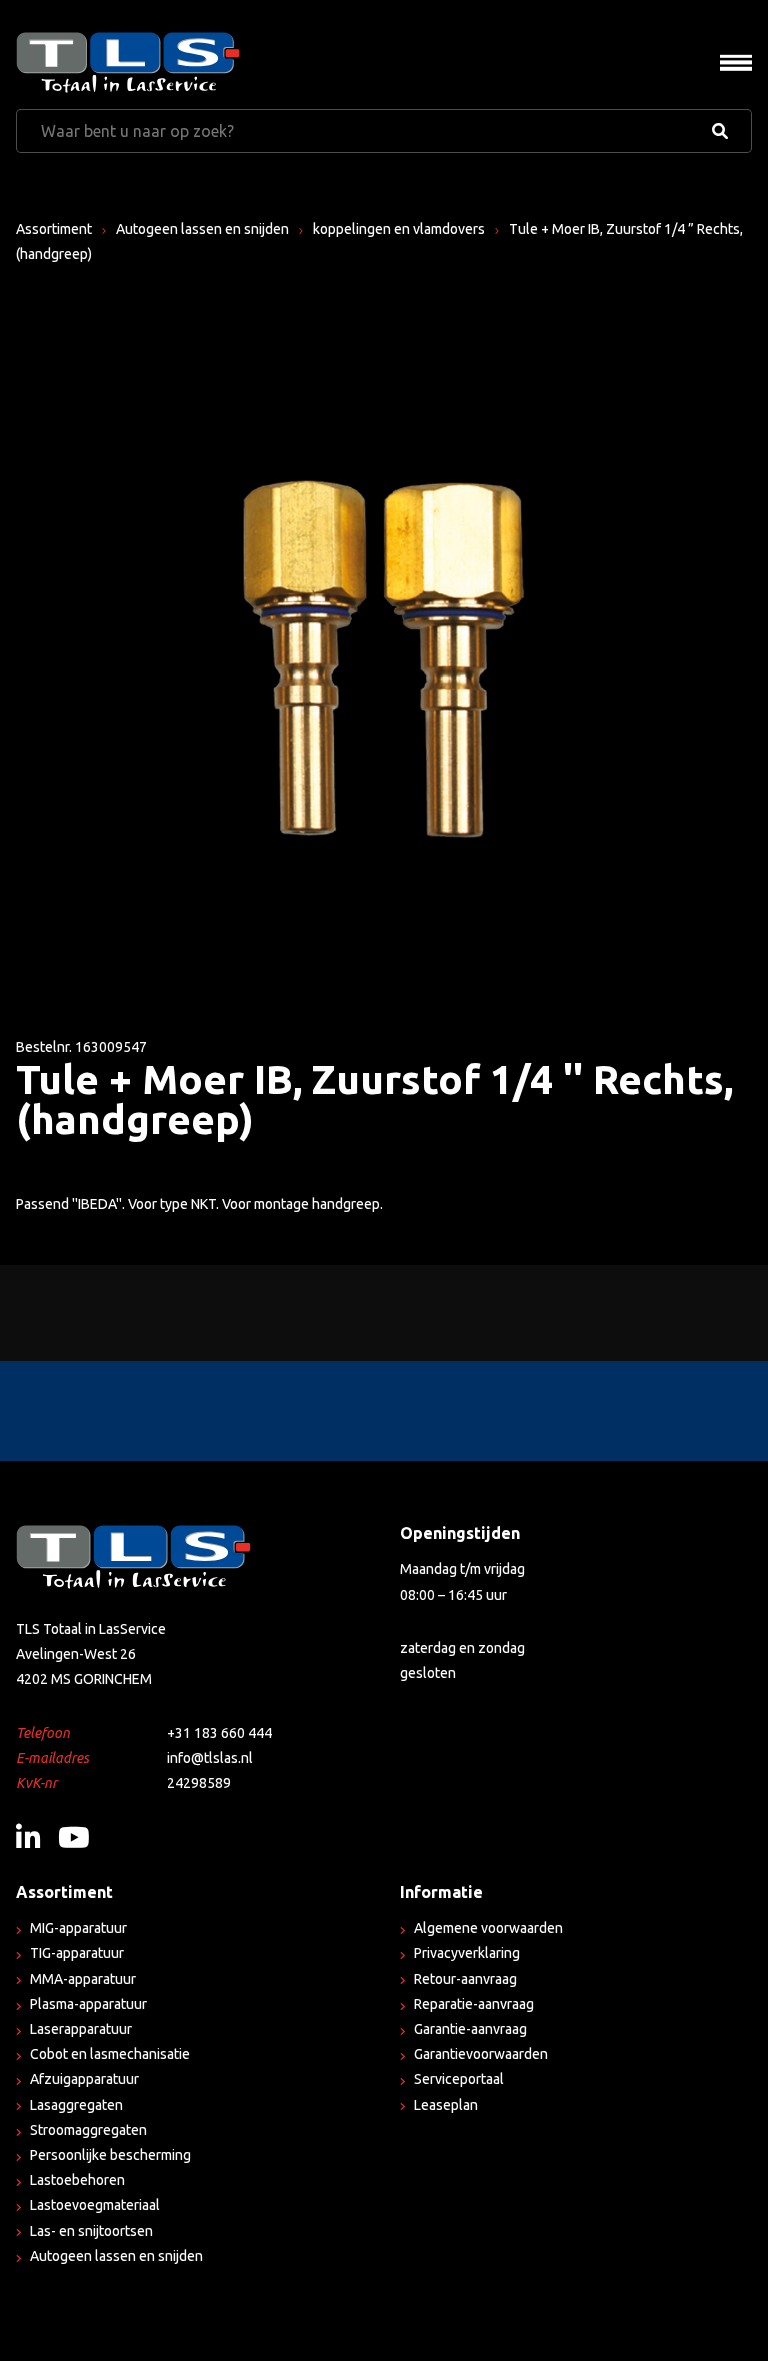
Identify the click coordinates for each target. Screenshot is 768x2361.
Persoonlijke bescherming (110, 2155)
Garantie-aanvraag (470, 2029)
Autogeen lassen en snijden (202, 229)
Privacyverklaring (467, 1953)
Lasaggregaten (76, 2105)
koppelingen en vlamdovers (399, 229)
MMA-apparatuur (83, 1979)
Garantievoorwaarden (481, 2054)
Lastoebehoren (77, 2180)
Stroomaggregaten (88, 2130)
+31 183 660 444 (219, 1733)
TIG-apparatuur (77, 1953)
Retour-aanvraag (465, 1979)
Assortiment (54, 229)
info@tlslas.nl (210, 1758)
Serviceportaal (459, 2079)
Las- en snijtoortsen (91, 2231)
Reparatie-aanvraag (474, 2004)
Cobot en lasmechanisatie (110, 2054)
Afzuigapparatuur (84, 2079)
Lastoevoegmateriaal (95, 2205)
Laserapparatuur (81, 2029)
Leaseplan (446, 2105)
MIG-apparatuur (78, 1928)
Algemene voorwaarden (488, 1928)
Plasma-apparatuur (88, 2004)
